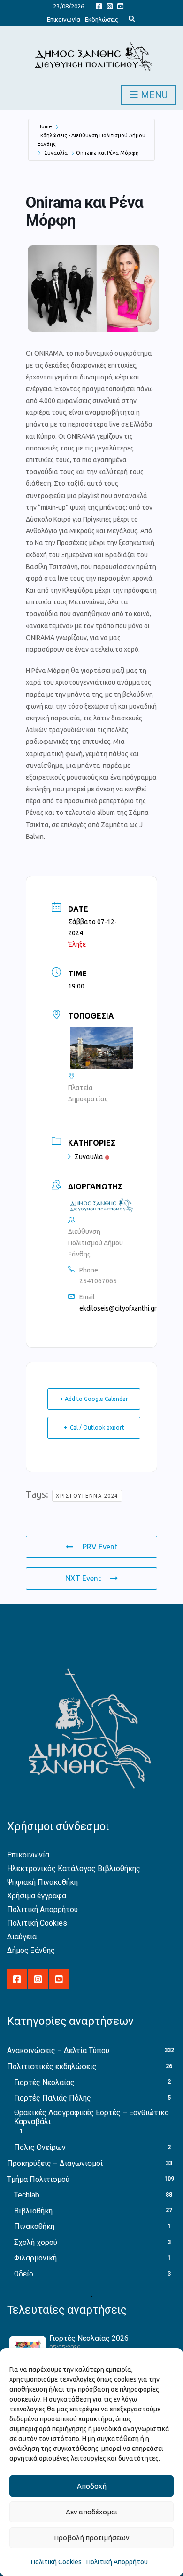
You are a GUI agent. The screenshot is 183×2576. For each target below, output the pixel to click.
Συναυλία (56, 153)
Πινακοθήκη (34, 2226)
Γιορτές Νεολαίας (44, 2082)
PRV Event (100, 1547)
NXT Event (83, 1578)
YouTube (120, 6)
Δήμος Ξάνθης (31, 1950)
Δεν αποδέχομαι (91, 2512)
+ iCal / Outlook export (94, 1427)
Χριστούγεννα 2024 (87, 1496)
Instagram (110, 6)
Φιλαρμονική (35, 2258)
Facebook (99, 6)
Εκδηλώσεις (101, 19)
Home (45, 126)
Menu (153, 95)
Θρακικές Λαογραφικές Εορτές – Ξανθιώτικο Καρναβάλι (91, 2117)
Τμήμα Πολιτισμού (38, 2179)
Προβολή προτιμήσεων (92, 2538)
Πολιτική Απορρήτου (117, 2562)
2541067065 (98, 1281)
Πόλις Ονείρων (40, 2147)
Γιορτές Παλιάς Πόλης (53, 2098)
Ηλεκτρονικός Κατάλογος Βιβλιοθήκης (74, 1869)
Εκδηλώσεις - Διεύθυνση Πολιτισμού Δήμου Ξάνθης (91, 140)
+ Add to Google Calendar (94, 1399)
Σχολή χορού (36, 2242)
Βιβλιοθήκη (33, 2211)
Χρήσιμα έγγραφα (37, 1896)
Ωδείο (24, 2274)
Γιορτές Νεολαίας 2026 (89, 2338)
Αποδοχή (92, 2486)
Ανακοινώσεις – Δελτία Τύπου (58, 2051)
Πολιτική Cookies (56, 2562)
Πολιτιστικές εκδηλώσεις (52, 2066)
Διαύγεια (22, 1937)
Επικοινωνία (64, 19)
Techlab (27, 2195)
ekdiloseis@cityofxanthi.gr (118, 1308)
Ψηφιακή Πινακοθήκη (42, 1882)
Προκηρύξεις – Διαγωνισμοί (55, 2163)
